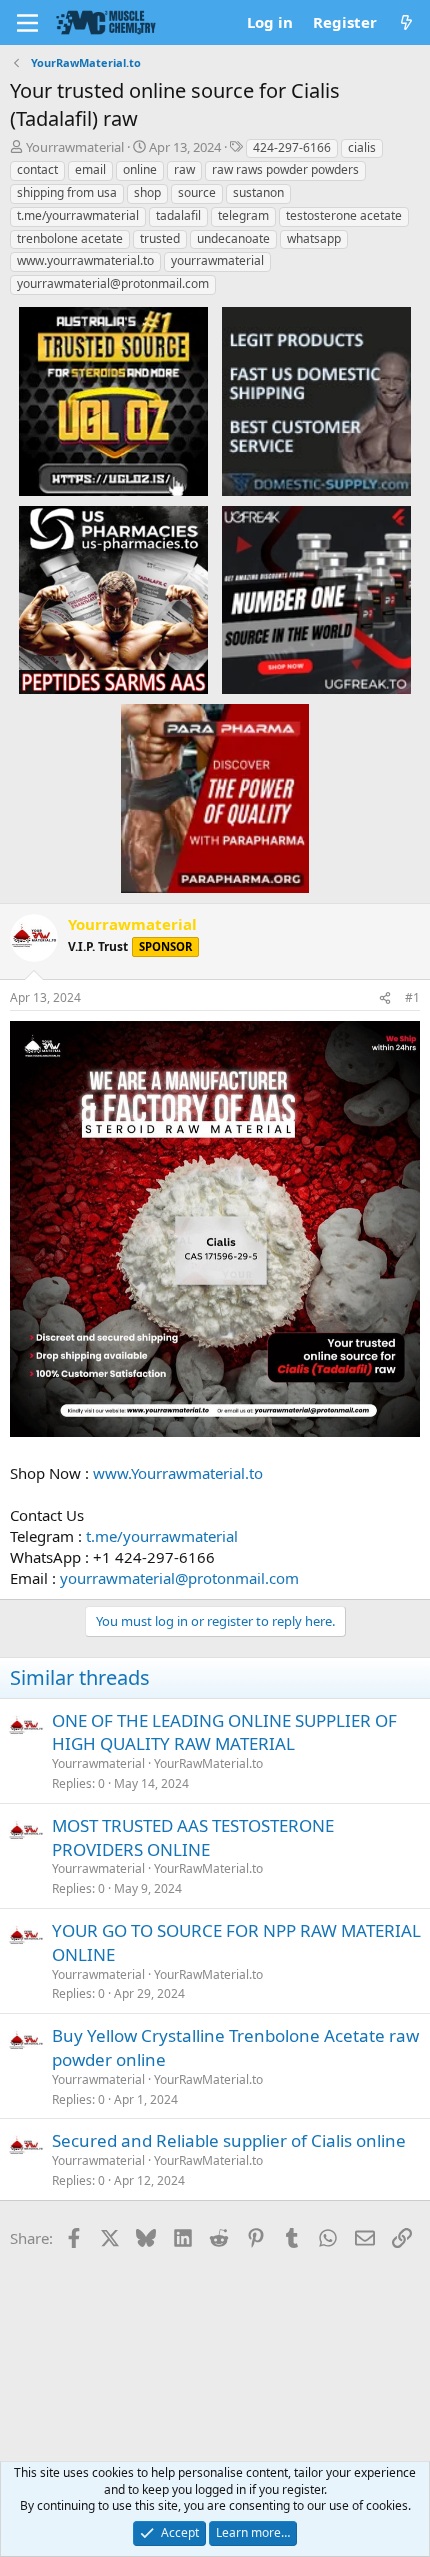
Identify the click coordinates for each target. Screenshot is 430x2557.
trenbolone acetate (70, 238)
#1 (412, 997)
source (197, 192)
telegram (243, 215)
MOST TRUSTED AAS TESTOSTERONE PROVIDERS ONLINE (193, 1837)
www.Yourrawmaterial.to (178, 1473)
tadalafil (178, 215)
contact (37, 169)
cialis (362, 147)
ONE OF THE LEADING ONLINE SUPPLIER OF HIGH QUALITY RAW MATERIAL (224, 1732)
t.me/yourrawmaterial (78, 215)
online (140, 169)
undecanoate (233, 238)
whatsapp (314, 238)
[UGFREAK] (316, 599)
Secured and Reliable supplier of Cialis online (229, 2140)
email (90, 169)
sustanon (258, 192)
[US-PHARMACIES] (113, 599)
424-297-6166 (292, 147)
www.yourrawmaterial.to (85, 260)
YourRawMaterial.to (208, 1763)
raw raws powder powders (285, 169)
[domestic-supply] (316, 400)
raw (184, 169)
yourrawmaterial (217, 260)
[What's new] (406, 22)
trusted (160, 238)
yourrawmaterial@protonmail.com (113, 283)
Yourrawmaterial (75, 147)
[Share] (385, 998)
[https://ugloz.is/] (113, 400)
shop (147, 192)
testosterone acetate (344, 215)
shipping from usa (67, 192)
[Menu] (27, 23)
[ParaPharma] (215, 798)
